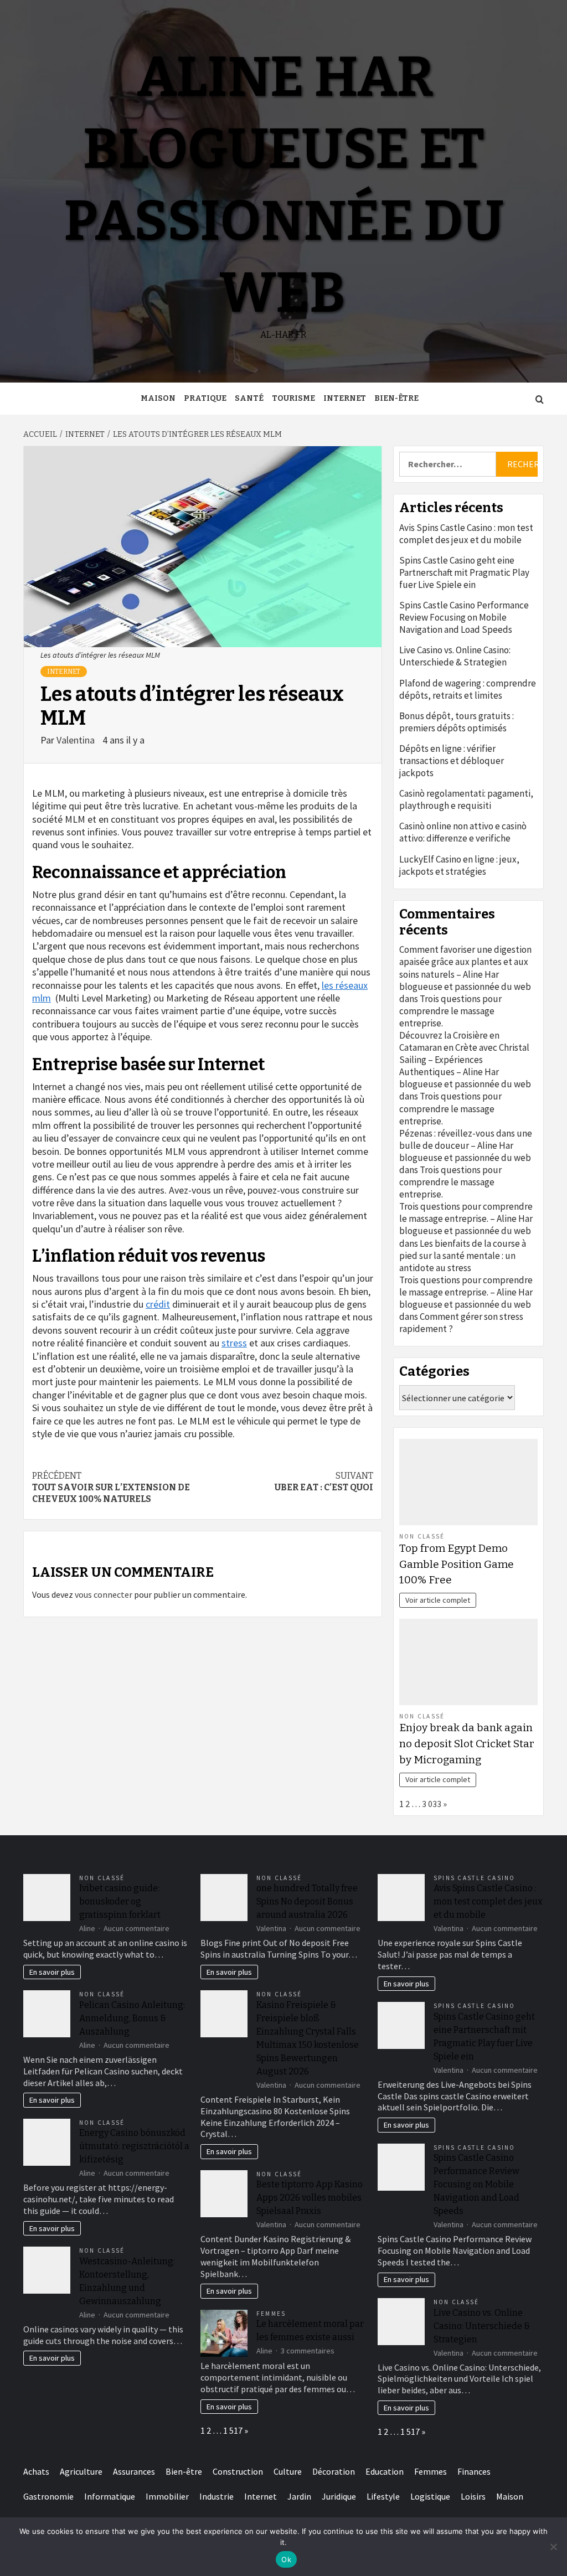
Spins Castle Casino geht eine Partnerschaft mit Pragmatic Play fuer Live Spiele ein (464, 572)
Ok (286, 2559)
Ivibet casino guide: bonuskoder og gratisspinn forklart (120, 1901)
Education (385, 2471)
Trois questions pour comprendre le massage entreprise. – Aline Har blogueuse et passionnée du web (466, 1219)
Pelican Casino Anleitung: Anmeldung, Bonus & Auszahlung (132, 2018)
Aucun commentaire (136, 1928)
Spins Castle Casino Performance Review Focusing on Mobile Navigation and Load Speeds (464, 617)
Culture (288, 2471)
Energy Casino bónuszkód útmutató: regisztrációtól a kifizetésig (134, 2146)
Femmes (271, 2314)
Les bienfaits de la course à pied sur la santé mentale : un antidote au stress (463, 1256)
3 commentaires (308, 2351)
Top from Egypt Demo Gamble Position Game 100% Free (457, 1564)
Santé (249, 398)
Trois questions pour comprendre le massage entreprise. (450, 1011)
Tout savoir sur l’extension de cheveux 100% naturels (111, 1487)
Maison (158, 398)
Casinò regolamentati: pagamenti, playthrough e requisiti (466, 799)
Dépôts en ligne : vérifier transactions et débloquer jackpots (452, 761)
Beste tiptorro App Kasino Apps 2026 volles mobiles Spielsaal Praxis (310, 2198)
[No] (553, 2547)
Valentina (77, 740)
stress (234, 1343)
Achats (36, 2471)
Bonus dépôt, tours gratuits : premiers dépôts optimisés (457, 722)
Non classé (422, 1536)
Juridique (339, 2496)
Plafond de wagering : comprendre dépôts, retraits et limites (468, 689)
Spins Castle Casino (475, 1878)
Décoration (334, 2471)
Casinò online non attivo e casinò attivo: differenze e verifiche (463, 832)
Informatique (110, 2496)
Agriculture (81, 2471)
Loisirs (473, 2496)
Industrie (217, 2496)
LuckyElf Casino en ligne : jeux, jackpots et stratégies (459, 865)
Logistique (430, 2496)
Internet (345, 398)
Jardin (299, 2496)
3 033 (432, 1804)
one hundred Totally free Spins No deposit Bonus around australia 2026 (307, 1901)
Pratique (205, 398)
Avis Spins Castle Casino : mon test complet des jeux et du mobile (466, 534)
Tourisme (293, 398)
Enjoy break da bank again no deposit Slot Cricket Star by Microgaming (467, 1744)
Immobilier (167, 2496)
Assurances (134, 2471)
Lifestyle (383, 2496)
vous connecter (104, 1594)
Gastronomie (48, 2496)
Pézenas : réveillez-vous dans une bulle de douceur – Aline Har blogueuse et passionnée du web (466, 1145)
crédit (158, 1304)
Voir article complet (438, 1600)
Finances (474, 2471)
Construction (238, 2471)
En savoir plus (52, 1972)
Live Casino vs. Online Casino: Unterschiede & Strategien (455, 656)
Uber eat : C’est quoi (324, 1481)
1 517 (233, 2430)
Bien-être (396, 398)
